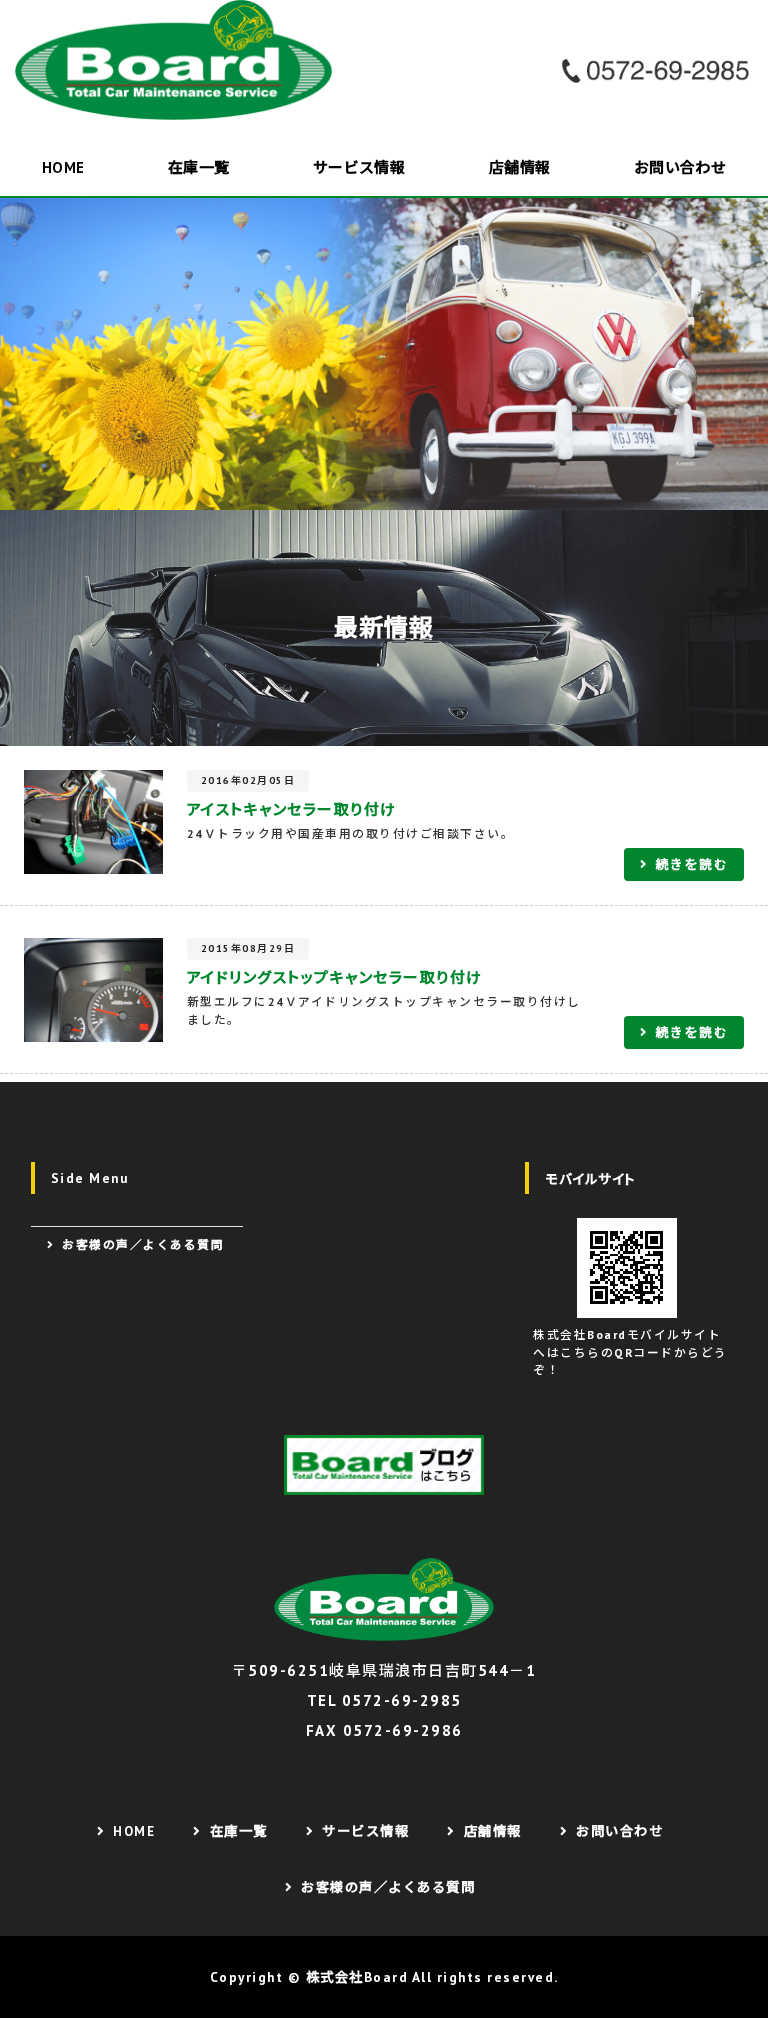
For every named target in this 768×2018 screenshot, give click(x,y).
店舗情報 (520, 167)
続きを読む (692, 864)
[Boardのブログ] (384, 1465)
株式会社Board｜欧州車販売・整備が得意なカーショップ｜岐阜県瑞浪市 (180, 60)
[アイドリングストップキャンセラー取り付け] (93, 1026)
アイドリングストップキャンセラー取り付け (335, 977)
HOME (63, 167)
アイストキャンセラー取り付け (292, 809)
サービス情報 (359, 167)
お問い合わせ (680, 167)
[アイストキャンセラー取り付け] (93, 858)
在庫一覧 (199, 167)
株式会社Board (357, 1977)
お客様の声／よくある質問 (143, 1244)
